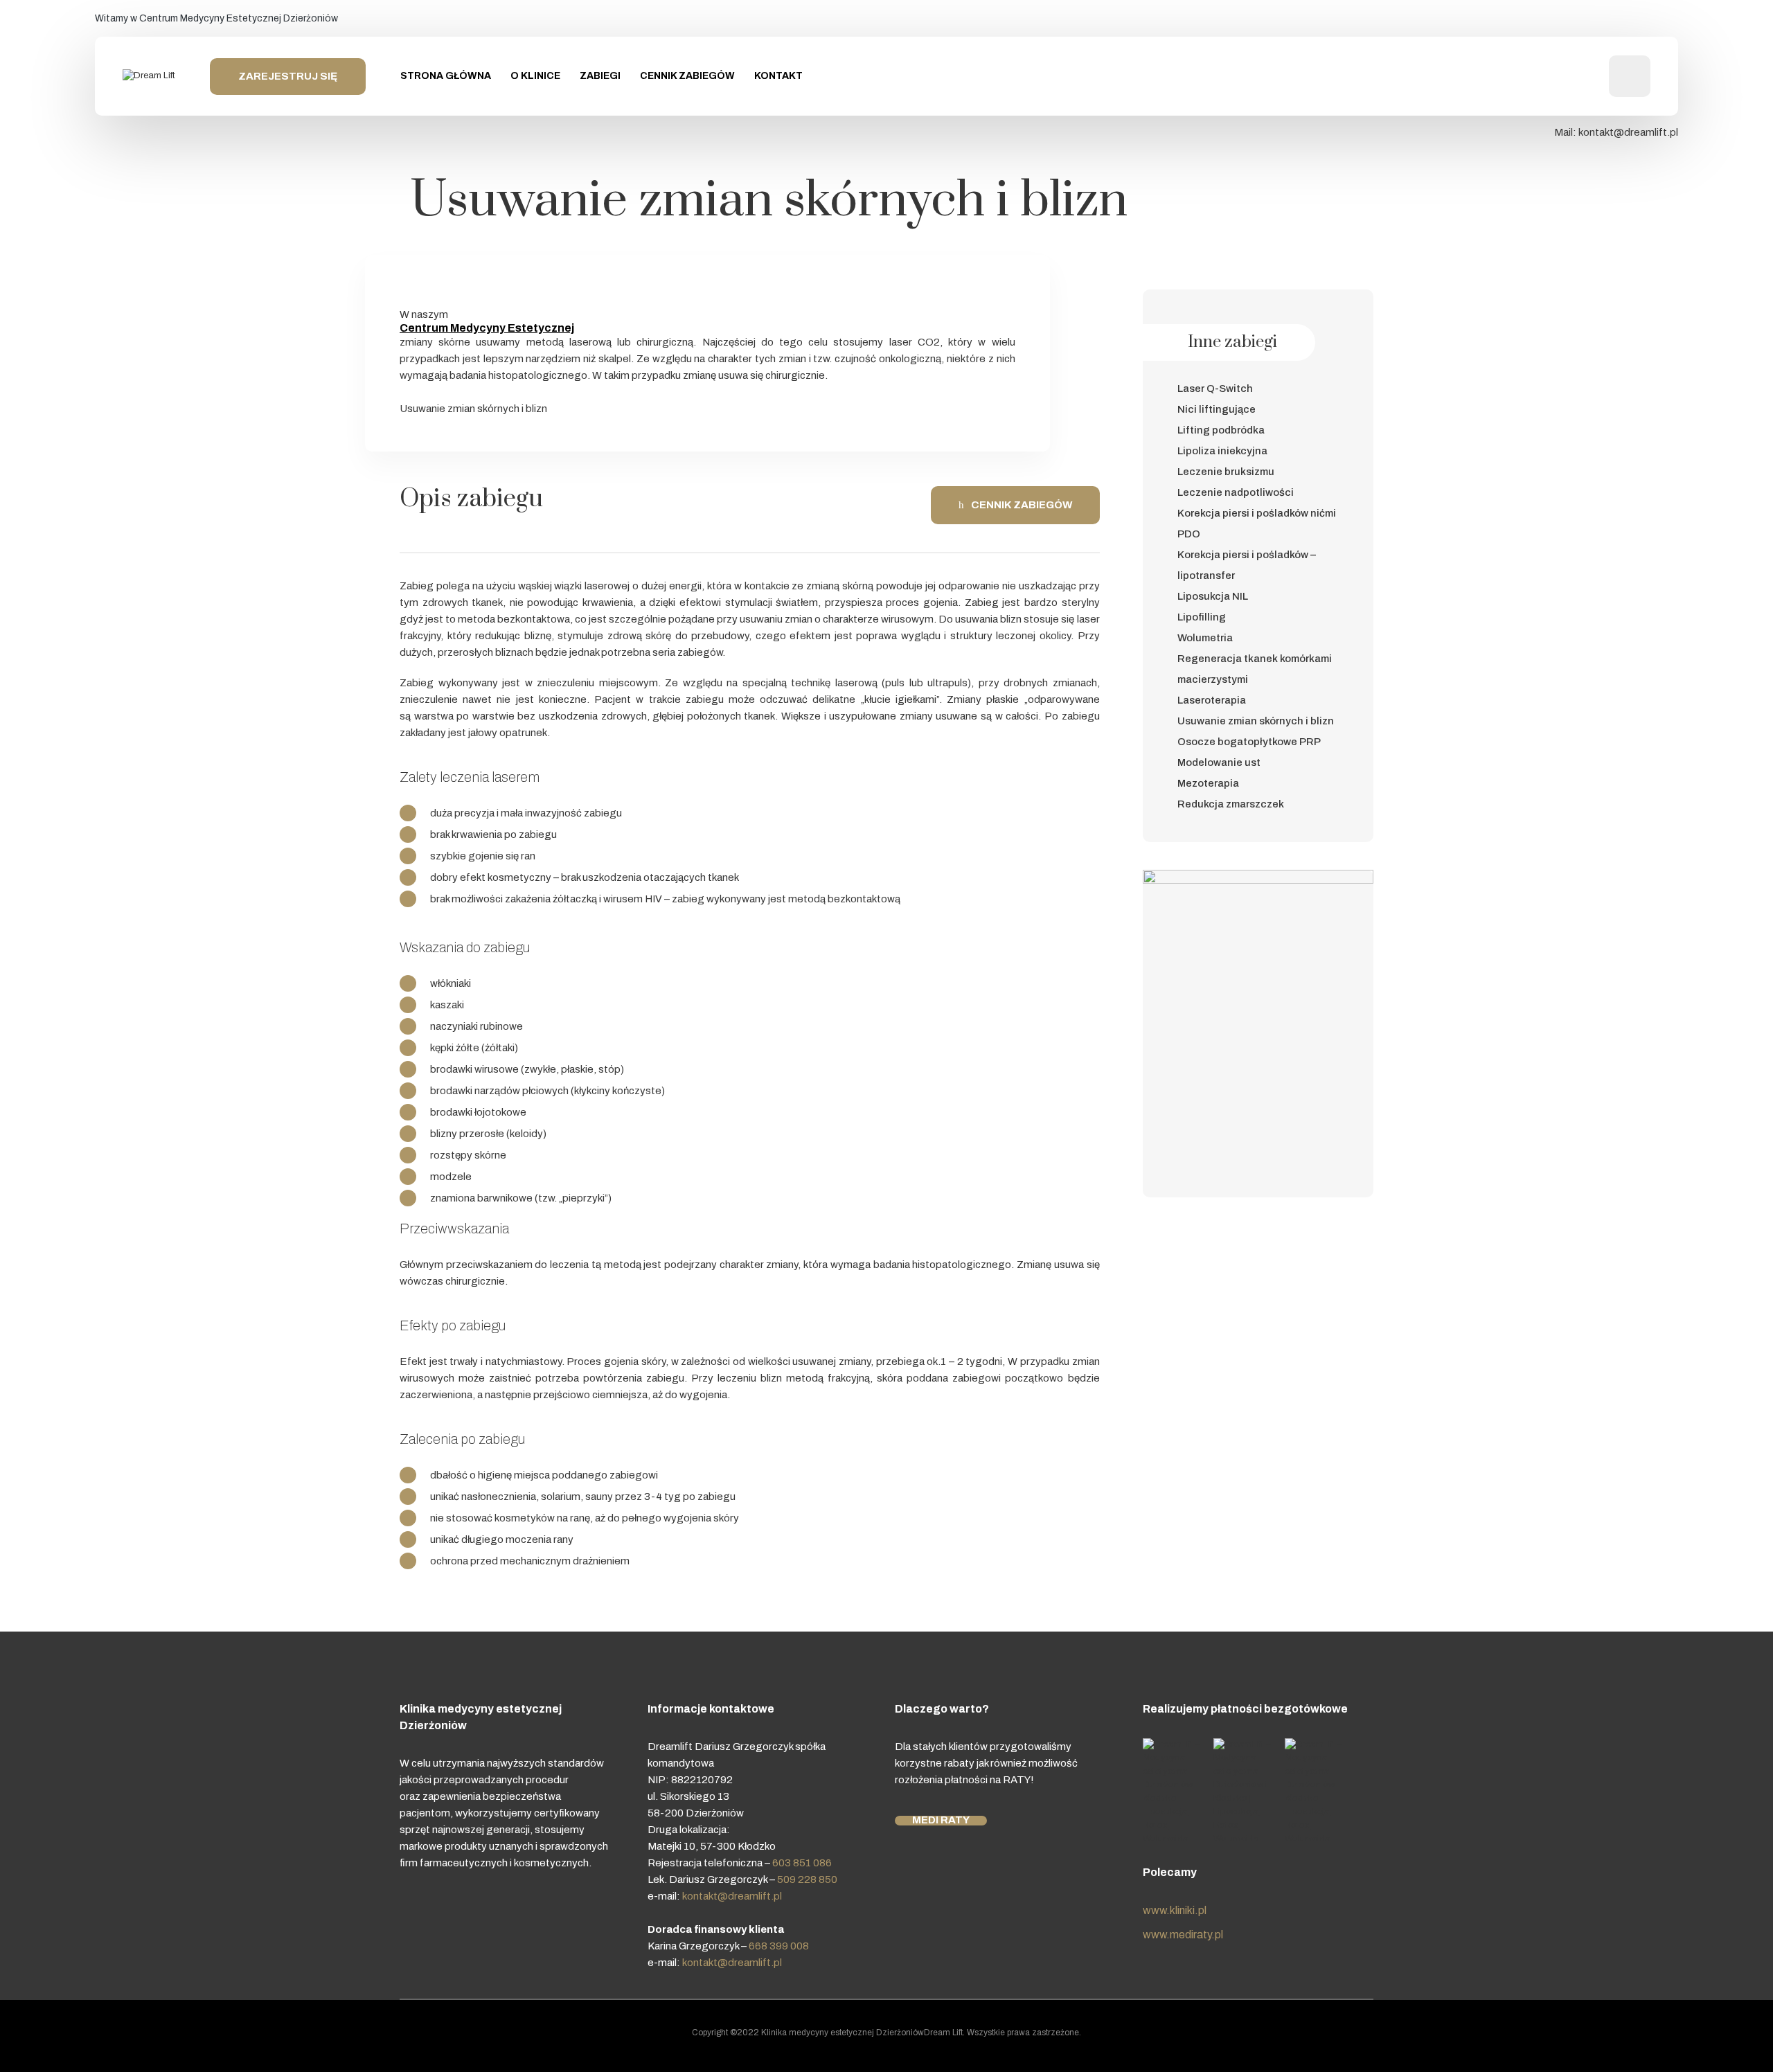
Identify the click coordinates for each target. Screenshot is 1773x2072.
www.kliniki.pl (1175, 1910)
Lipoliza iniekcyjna (1222, 451)
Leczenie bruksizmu (1226, 472)
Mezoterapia (1208, 783)
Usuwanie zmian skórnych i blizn (1256, 721)
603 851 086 (802, 1863)
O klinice (535, 76)
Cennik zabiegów (687, 76)
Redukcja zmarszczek (1231, 804)
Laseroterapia (1212, 700)
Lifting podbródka (1221, 430)
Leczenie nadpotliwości (1236, 492)
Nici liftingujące (1217, 409)
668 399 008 (779, 1946)
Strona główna (446, 76)
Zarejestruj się (288, 76)
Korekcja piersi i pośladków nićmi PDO (1257, 524)
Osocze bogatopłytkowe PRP (1249, 742)
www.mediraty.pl (1183, 1935)
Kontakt (778, 76)
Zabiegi (600, 76)
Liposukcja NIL (1213, 596)
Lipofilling (1202, 617)
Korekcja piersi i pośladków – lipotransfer (1247, 565)
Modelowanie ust (1219, 762)
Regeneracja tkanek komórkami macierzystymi (1255, 669)
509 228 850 (807, 1879)
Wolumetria (1205, 638)
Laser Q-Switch (1215, 388)
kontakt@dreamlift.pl (1627, 132)
